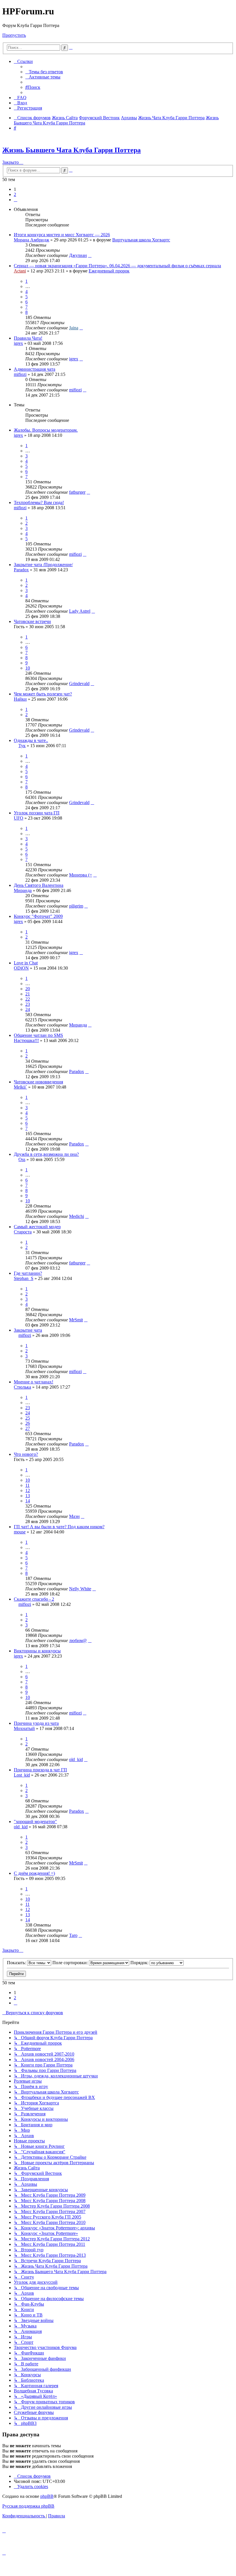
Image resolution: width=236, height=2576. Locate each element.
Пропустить (14, 35)
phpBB (47, 2496)
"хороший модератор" (35, 1822)
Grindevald (79, 684)
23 (28, 1004)
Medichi (77, 1216)
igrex (18, 343)
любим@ (78, 1640)
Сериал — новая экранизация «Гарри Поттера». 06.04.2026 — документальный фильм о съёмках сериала (117, 266)
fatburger (77, 492)
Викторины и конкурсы (37, 1651)
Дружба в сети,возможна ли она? (46, 1154)
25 (28, 1418)
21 (28, 994)
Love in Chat (26, 963)
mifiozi (20, 374)
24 (28, 1009)
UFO (19, 818)
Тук (22, 746)
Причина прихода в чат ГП (40, 1770)
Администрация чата (35, 369)
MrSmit (76, 1320)
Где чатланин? (28, 1273)
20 (28, 989)
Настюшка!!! (26, 1040)
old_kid (76, 1759)
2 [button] (15, 194)
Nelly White (80, 1589)
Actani (20, 271)
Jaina (74, 328)
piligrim (76, 906)
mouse (20, 1532)
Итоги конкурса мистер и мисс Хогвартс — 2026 (62, 235)
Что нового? (26, 1454)
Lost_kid (22, 1775)
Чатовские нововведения (38, 1082)
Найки (20, 699)
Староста (23, 1232)
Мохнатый (24, 1728)
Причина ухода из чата (36, 1723)
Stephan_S (24, 1278)
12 (28, 1490)
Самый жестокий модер (37, 1227)
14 (28, 1501)
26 (28, 1423)
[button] (16, 200)
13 (28, 1496)
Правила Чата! (28, 338)
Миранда (23, 890)
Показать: (17, 1963)
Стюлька (22, 1387)
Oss (22, 1159)
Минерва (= (81, 875)
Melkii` (20, 1087)
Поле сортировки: (71, 1963)
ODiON (21, 968)
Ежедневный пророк (109, 271)
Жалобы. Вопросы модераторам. (46, 430)
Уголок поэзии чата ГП (37, 813)
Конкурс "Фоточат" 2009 (38, 916)
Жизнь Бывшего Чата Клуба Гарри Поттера (72, 150)
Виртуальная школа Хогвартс (141, 240)
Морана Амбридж (32, 240)
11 (27, 1485)
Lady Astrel (80, 611)
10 (28, 668)
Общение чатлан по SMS (38, 1035)
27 (28, 1428)
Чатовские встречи (32, 621)
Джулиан (78, 255)
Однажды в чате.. (31, 740)
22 (28, 999)
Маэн (74, 1516)
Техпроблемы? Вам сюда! (39, 502)
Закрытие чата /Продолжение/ (43, 565)
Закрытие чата (28, 1330)
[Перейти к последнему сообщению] (90, 255)
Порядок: (140, 1963)
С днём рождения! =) (34, 1873)
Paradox (21, 570)
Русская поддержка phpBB (28, 2506)
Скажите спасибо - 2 (34, 1599)
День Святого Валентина (39, 885)
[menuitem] (44, 72)
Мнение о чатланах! (34, 1382)
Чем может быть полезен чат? (43, 694)
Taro (73, 1935)
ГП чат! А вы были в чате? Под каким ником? (59, 1527)
